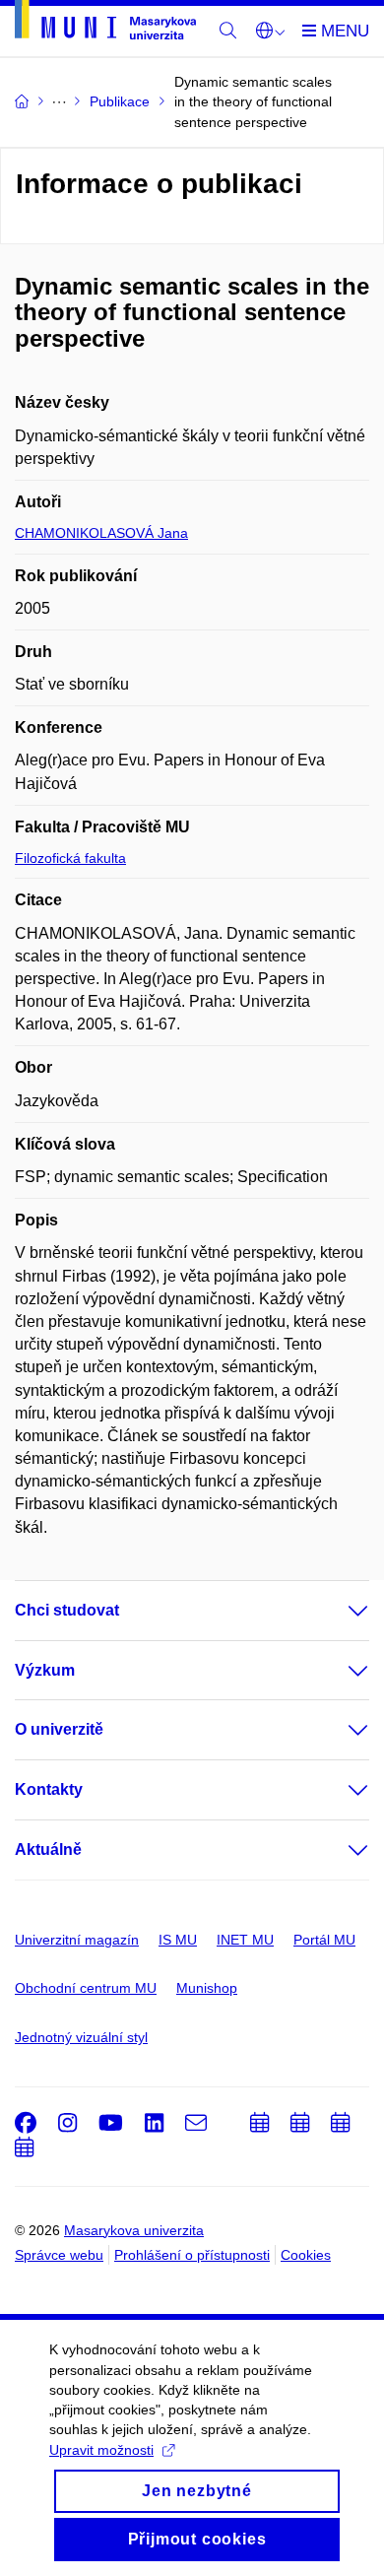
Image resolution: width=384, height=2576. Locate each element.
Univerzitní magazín (77, 1940)
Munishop (207, 1988)
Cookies (306, 2255)
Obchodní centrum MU (86, 1988)
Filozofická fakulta (70, 858)
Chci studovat (67, 1610)
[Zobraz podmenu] (339, 1611)
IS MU (178, 1940)
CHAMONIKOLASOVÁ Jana (101, 533)
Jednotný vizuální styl (81, 2037)
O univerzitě (59, 1729)
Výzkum (45, 1670)
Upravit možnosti (101, 2450)
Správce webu (59, 2255)
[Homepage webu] (105, 23)
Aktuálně (48, 1849)
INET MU (245, 1940)
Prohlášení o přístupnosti (192, 2255)
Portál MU (324, 1940)
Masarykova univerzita (134, 2230)
